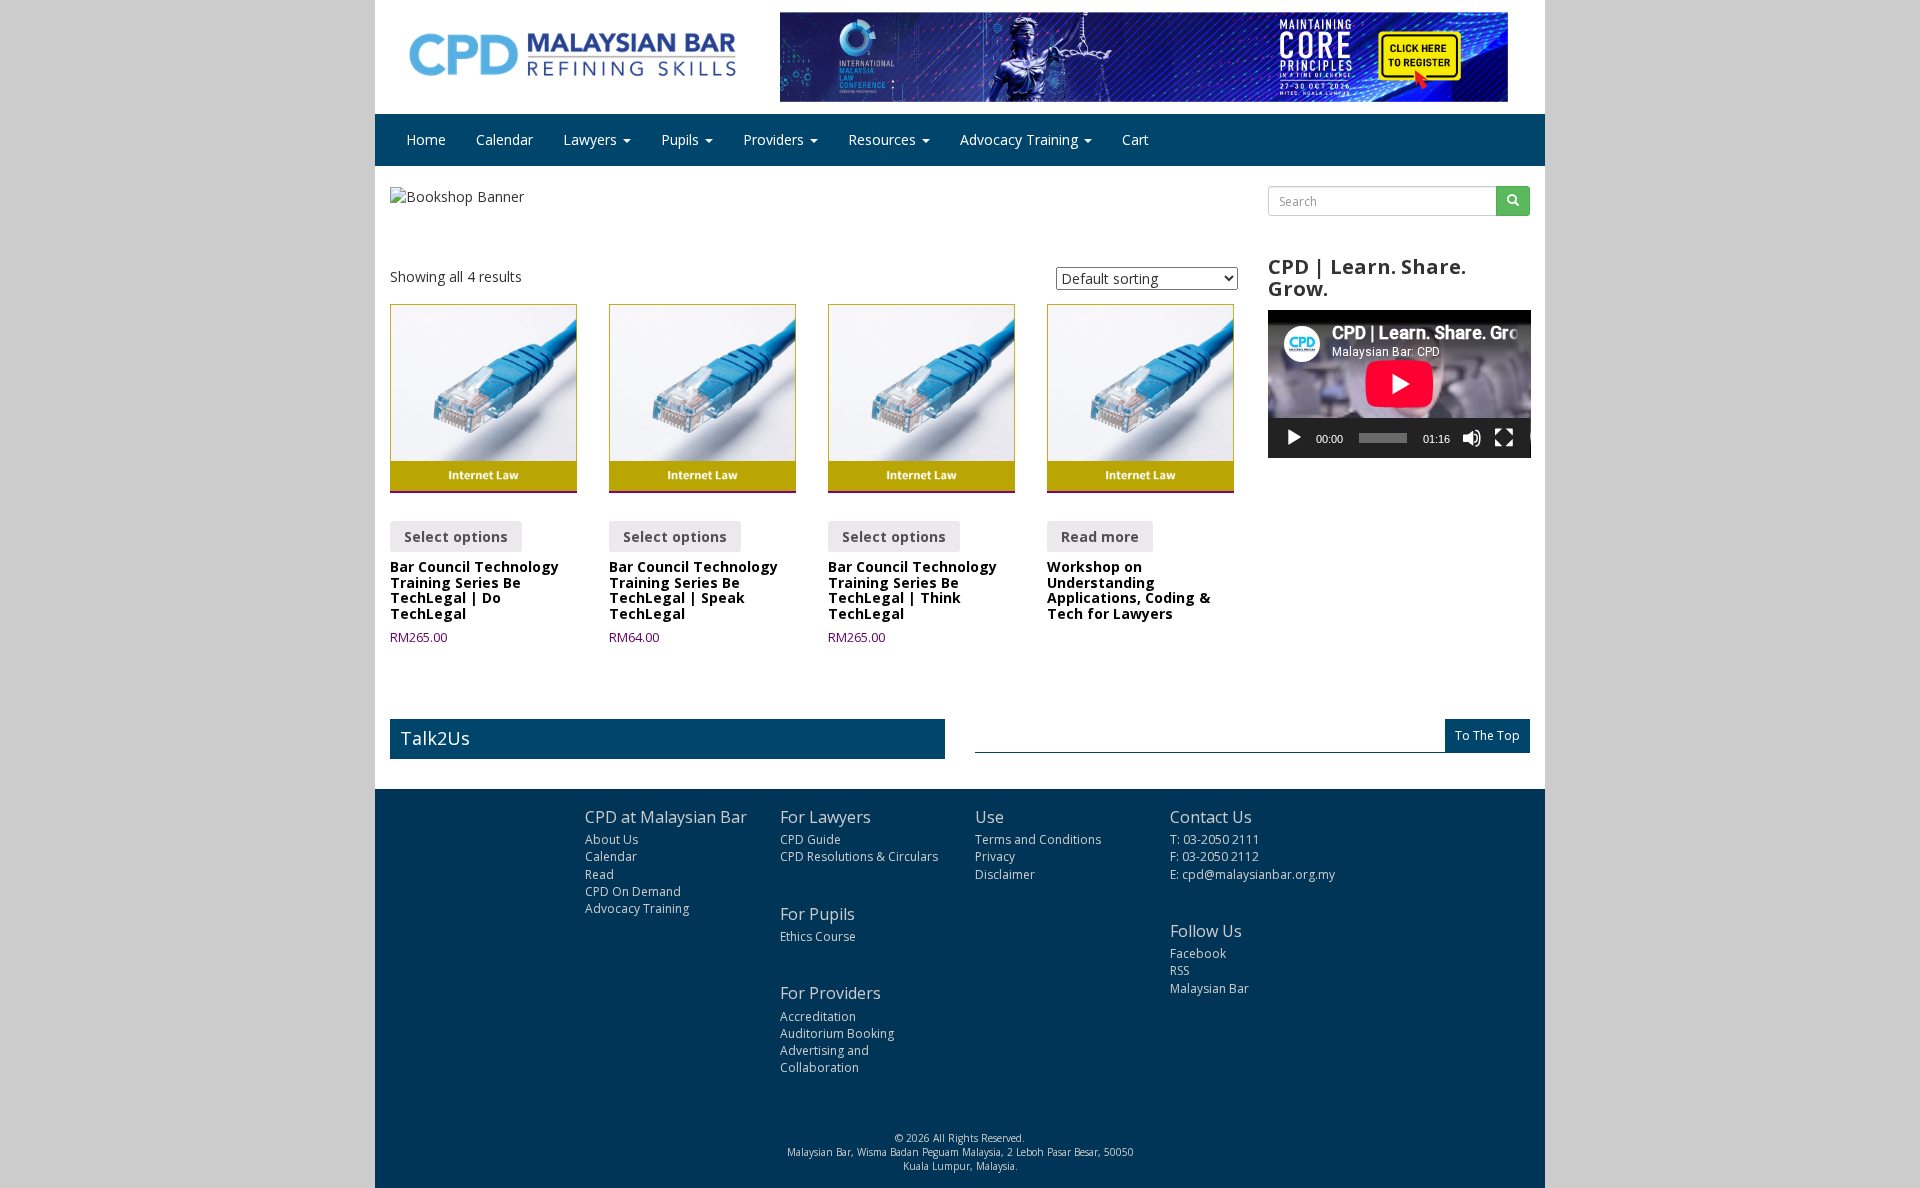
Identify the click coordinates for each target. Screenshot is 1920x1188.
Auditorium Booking (837, 1033)
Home (426, 139)
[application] (1399, 384)
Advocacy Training (1021, 139)
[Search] (1513, 201)
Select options (456, 536)
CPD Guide (810, 839)
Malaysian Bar (1209, 988)
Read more (1100, 536)
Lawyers (592, 139)
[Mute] (1472, 438)
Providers (775, 139)
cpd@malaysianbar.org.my (1258, 874)
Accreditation (818, 1016)
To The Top (1487, 735)
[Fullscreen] (1504, 438)
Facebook (1198, 953)
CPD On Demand (633, 891)
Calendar (504, 139)
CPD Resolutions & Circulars (859, 856)
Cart (1135, 139)
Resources (884, 139)
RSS (1179, 970)
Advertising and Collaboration (824, 1059)
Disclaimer (1005, 874)
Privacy (995, 856)
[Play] (1294, 438)
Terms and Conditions (1038, 839)
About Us (611, 839)
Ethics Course (818, 936)
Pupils (682, 139)
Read (599, 874)
